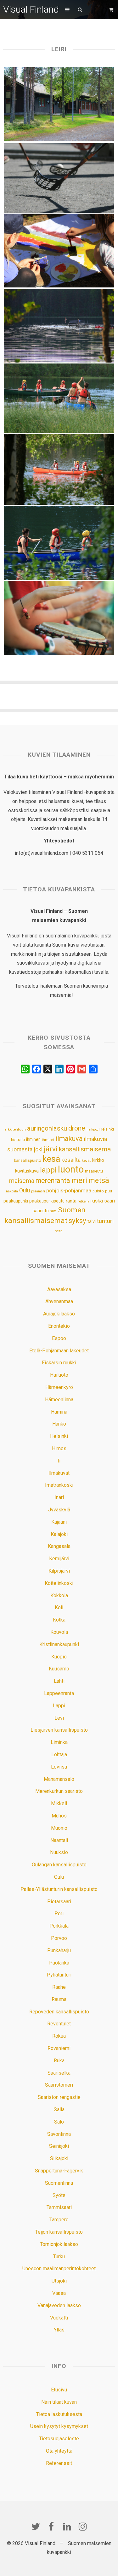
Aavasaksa (59, 1289)
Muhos (59, 1816)
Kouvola (59, 1632)
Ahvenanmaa (59, 1301)
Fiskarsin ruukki (59, 1363)
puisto (98, 1191)
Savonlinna (59, 2134)
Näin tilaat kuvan (59, 2402)
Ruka (59, 2061)
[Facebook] (51, 2526)
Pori (59, 1914)
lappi (48, 1170)
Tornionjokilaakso (59, 2244)
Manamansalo (59, 1779)
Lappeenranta (59, 1693)
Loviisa (59, 1767)
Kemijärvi (59, 1559)
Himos (59, 1448)
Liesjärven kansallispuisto (59, 1730)
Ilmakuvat (59, 1473)
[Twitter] (36, 2526)
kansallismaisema (85, 1149)
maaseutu (94, 1171)
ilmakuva (69, 1139)
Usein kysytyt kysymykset (59, 2426)
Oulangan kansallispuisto (59, 1865)
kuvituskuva (27, 1171)
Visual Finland (31, 9)
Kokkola (59, 1595)
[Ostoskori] (112, 10)
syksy (77, 1220)
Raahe (59, 1987)
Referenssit (59, 2463)
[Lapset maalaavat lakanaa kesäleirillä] (59, 251)
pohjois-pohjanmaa (69, 1191)
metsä (99, 1180)
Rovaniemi (59, 2048)
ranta (71, 1201)
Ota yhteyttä (59, 2451)
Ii (59, 1461)
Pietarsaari (59, 1902)
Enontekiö (59, 1326)
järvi (51, 1149)
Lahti (59, 1681)
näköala (12, 1191)
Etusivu (59, 2390)
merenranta (53, 1181)
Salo (59, 2122)
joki (38, 1149)
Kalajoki (59, 1534)
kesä (51, 1159)
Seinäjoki (59, 2146)
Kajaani (59, 1522)
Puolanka (59, 1963)
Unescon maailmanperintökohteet (59, 2269)
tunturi (105, 1221)
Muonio (59, 1828)
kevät (86, 1161)
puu (109, 1191)
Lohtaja (59, 1755)
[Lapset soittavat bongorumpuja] (59, 618)
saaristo (41, 1211)
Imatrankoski (59, 1485)
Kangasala (59, 1546)
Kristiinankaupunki (59, 1644)
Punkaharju (59, 1950)
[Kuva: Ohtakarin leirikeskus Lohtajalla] (59, 104)
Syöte (59, 2195)
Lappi (59, 1706)
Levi (59, 1718)
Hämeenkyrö (59, 1387)
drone (77, 1128)
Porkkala (59, 1926)
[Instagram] (83, 2526)
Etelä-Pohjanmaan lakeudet (59, 1351)
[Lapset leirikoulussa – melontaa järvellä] (59, 398)
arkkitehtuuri (15, 1129)
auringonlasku (47, 1128)
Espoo (59, 1338)
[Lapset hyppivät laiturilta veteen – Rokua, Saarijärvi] (59, 326)
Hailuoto (59, 1375)
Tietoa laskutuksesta (59, 2414)
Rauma (59, 1999)
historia (18, 1140)
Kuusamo (59, 1669)
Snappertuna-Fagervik (59, 2171)
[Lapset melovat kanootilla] (59, 543)
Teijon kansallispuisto (59, 2232)
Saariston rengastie (59, 2097)
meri (79, 1180)
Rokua (59, 2036)
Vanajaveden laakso (59, 2305)
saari (110, 1201)
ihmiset (48, 1140)
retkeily (83, 1201)
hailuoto (92, 1129)
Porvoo (59, 1938)
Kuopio (59, 1657)
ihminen (33, 1139)
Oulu (25, 1191)
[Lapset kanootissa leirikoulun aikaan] (59, 469)
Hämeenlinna (59, 1400)
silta (53, 1211)
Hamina (59, 1412)
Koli (59, 1607)
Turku (59, 2257)
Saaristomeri (59, 2085)
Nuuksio (59, 1852)
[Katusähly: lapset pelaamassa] (59, 178)
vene (59, 1231)
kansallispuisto (28, 1161)
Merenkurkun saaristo (59, 1791)
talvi (92, 1221)
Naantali (59, 1840)
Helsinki (107, 1129)
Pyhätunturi (59, 1975)
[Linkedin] (67, 2526)
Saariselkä (59, 2073)
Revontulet (59, 2024)
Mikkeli (59, 1803)
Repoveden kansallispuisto (59, 2012)
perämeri (38, 1191)
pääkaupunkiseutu (47, 1201)
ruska (97, 1201)
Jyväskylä (59, 1510)
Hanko (59, 1424)
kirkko (98, 1160)
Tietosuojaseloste (59, 2439)
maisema (22, 1181)
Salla (59, 2109)
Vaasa (59, 2293)
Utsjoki (59, 2281)
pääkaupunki (16, 1201)
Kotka (59, 1620)
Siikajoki (59, 2158)
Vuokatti (59, 2318)
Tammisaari (59, 2207)
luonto (71, 1169)
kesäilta (71, 1160)
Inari (59, 1497)
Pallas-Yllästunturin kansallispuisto (59, 1889)
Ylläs (59, 2330)
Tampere (59, 2220)
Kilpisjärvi (59, 1571)
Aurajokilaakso (59, 1314)
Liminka (59, 1742)
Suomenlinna (59, 2183)
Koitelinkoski (59, 1583)
